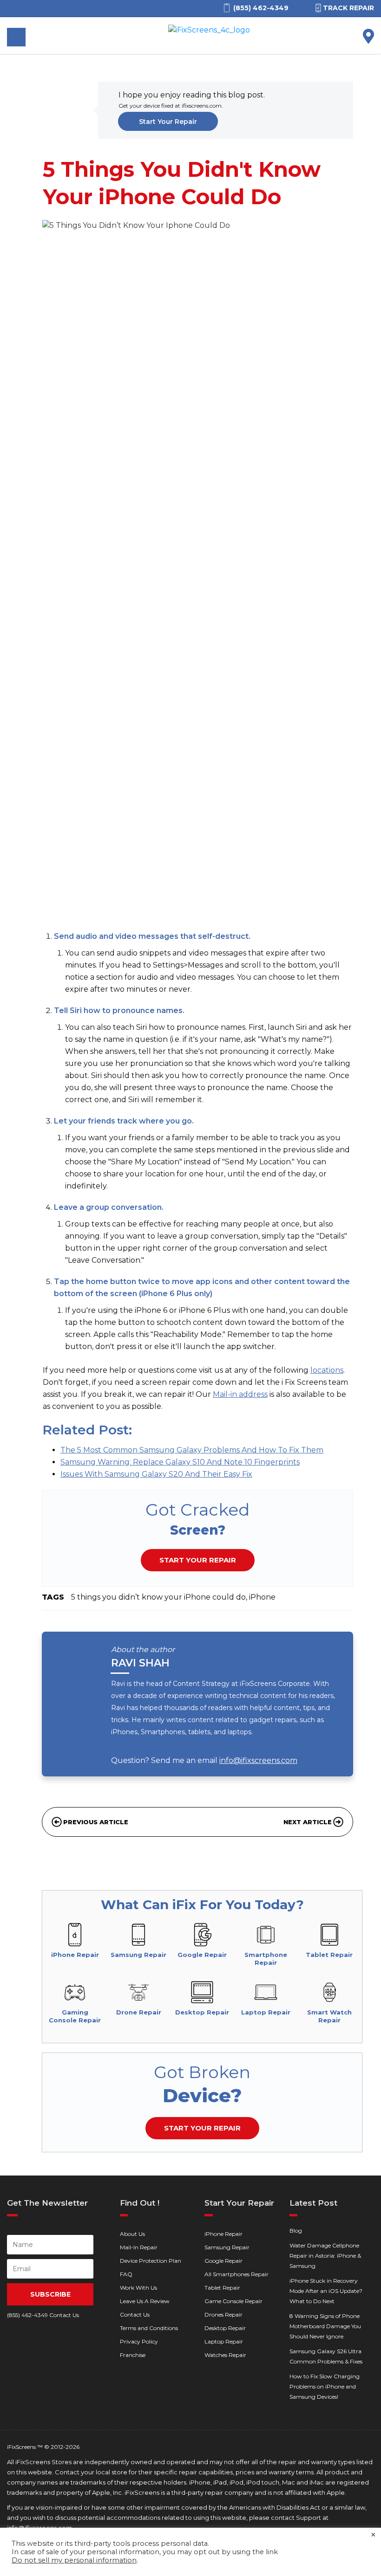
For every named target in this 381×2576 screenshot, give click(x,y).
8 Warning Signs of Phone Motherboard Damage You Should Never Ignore (325, 2326)
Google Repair (223, 2261)
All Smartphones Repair (236, 2274)
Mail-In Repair (139, 2247)
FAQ (126, 2274)
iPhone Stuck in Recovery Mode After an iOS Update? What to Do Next (326, 2291)
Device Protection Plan (151, 2261)
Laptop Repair (224, 2341)
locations (327, 1370)
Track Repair (348, 8)
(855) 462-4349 (27, 2315)
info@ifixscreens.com (258, 1760)
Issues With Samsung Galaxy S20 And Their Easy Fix (156, 1474)
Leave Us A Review (145, 2301)
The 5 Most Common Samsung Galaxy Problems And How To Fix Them (192, 1450)
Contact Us (135, 2315)
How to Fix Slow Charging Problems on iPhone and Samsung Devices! (325, 2386)
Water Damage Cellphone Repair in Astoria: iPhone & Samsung (325, 2256)
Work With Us (138, 2288)
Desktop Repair (225, 2328)
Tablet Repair (222, 2288)
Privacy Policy (139, 2341)
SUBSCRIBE (50, 2294)
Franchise (133, 2355)
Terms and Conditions (149, 2328)
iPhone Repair (223, 2234)
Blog (296, 2231)
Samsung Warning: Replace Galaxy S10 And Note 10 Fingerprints (180, 1462)
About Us (132, 2234)
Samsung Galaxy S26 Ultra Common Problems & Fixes (326, 2356)
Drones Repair (223, 2315)
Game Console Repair (233, 2301)
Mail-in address (240, 1394)
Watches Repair (225, 2355)
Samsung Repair (227, 2247)
